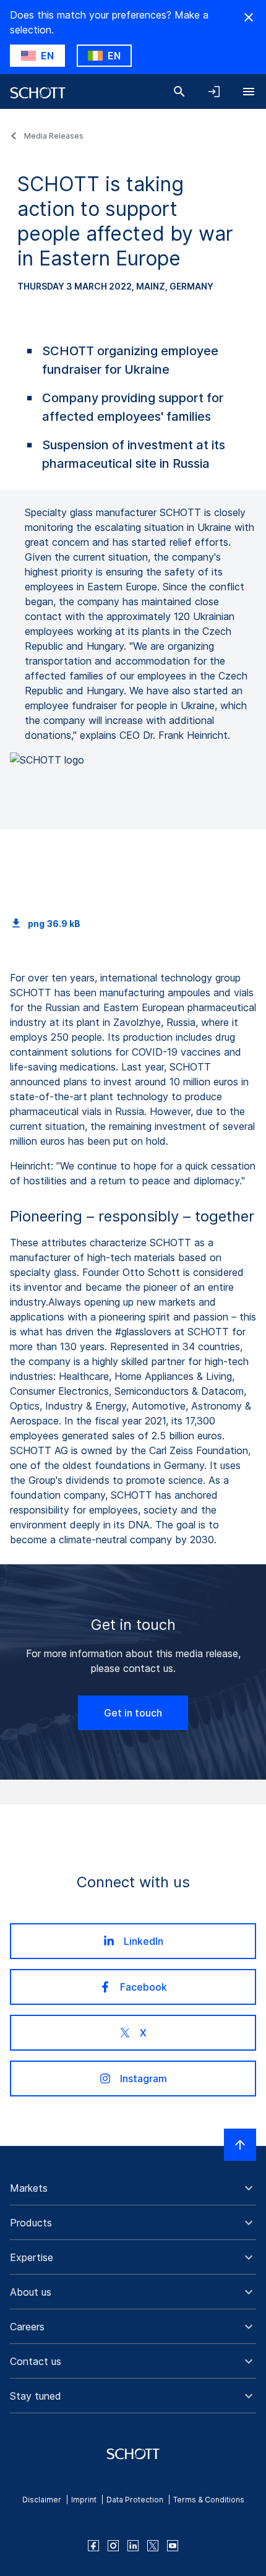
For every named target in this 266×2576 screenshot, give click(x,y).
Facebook (144, 1987)
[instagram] (113, 2546)
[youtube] (173, 2546)
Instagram (144, 2078)
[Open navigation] (249, 92)
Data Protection (135, 2500)
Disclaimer (42, 2500)
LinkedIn (144, 1941)
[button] (133, 2188)
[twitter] (153, 2546)
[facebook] (93, 2546)
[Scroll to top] (240, 2145)
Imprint (84, 2500)
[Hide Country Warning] (249, 17)
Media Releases (54, 136)
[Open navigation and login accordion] (214, 92)
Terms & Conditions (209, 2500)
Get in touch (133, 1713)
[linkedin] (133, 2546)
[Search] (179, 92)
